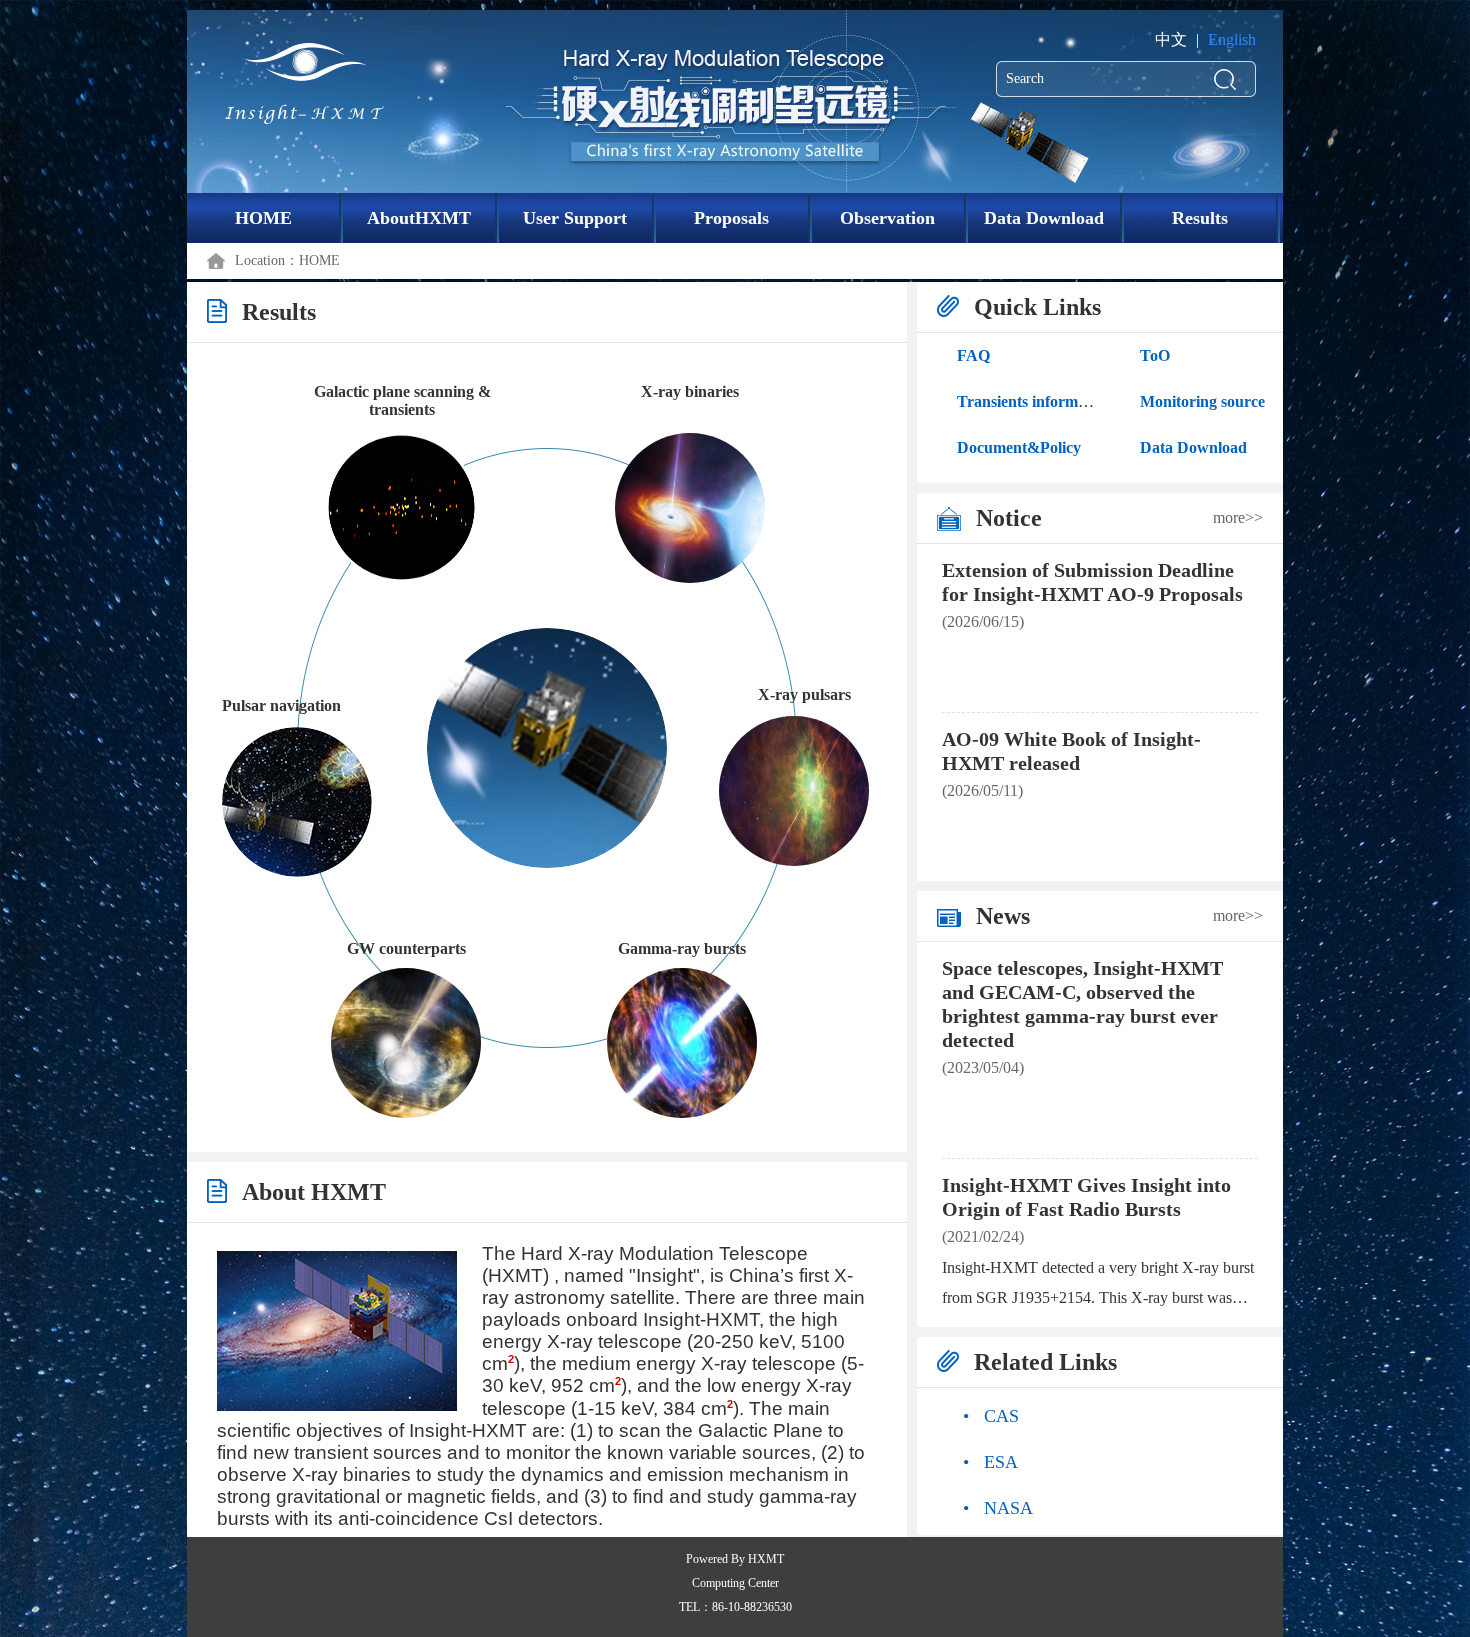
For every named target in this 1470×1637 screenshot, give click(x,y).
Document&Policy (1019, 447)
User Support (575, 218)
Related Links (1045, 1362)
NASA (998, 1508)
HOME (263, 218)
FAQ (973, 355)
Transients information (1034, 401)
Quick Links (1037, 307)
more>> (1238, 517)
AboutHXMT (419, 218)
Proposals (731, 218)
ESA (990, 1462)
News (1003, 916)
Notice (1009, 518)
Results (1200, 218)
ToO (1155, 355)
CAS (991, 1416)
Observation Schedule (887, 225)
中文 (1171, 39)
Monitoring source (1202, 401)
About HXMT (314, 1192)
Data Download (1044, 218)
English (1232, 39)
